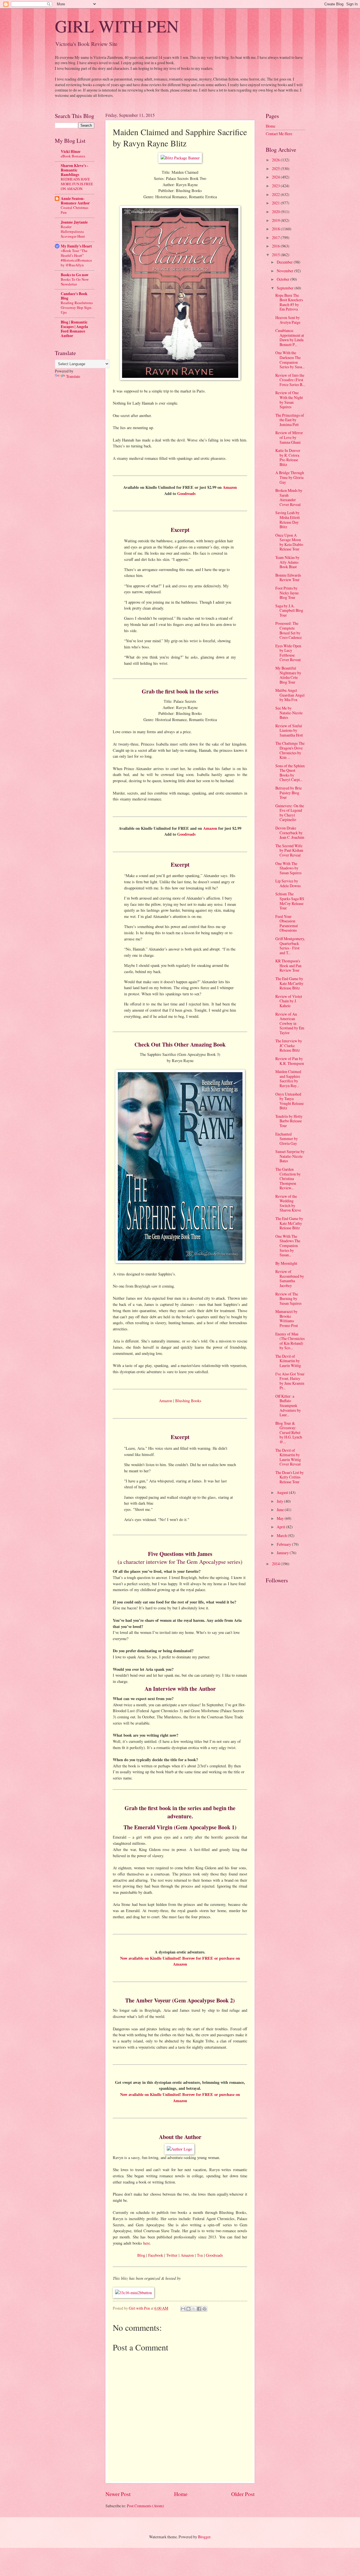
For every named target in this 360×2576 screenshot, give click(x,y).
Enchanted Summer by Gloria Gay (287, 1139)
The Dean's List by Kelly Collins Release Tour (290, 1477)
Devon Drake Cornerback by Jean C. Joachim (290, 833)
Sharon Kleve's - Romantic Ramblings (75, 170)
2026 (276, 160)
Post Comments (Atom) (145, 2506)
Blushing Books (188, 1401)
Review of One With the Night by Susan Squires (289, 400)
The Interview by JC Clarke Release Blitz (289, 1045)
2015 (276, 255)
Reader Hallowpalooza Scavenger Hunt (73, 231)
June (281, 1510)
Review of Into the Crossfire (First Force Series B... (290, 380)
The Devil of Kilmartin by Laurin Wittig (288, 1361)
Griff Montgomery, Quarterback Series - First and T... (290, 946)
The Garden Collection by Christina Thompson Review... (288, 1178)
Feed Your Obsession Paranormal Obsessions (287, 923)
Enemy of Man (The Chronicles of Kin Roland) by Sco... (290, 1341)
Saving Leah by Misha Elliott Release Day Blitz (288, 520)
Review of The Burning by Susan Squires (288, 1299)
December (285, 262)
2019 (276, 220)
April (281, 1527)
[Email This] (183, 2309)
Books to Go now (75, 275)
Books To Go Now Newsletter (75, 282)
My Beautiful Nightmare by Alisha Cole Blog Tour (288, 675)
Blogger (204, 2537)
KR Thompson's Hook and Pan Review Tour (288, 965)
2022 (276, 194)
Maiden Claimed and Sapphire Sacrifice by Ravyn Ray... (288, 1079)
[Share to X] (194, 2309)
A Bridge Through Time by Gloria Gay (290, 477)
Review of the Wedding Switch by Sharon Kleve (288, 1203)
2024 (276, 177)
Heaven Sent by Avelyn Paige (288, 320)
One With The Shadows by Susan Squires (288, 868)
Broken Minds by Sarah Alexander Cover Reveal (289, 497)
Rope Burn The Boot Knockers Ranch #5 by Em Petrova (289, 302)
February (284, 1544)
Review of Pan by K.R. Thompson (290, 1061)
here (147, 2243)
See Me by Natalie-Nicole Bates (289, 713)
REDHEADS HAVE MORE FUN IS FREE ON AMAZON (77, 184)
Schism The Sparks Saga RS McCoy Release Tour (290, 901)
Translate (73, 376)
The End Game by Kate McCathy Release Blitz (289, 1223)
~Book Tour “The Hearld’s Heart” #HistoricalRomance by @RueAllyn (76, 258)
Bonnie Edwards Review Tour (288, 577)
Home (181, 2494)
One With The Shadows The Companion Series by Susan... (288, 1245)
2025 (276, 169)
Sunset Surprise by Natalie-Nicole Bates (290, 1156)
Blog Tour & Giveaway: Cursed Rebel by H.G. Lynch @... (289, 1432)
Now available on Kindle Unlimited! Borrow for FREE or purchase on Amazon (180, 1961)
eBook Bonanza (73, 156)
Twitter (172, 2255)
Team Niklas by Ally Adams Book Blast (287, 562)
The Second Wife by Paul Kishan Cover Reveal (289, 850)
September (286, 288)
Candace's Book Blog (74, 296)
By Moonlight (286, 1263)
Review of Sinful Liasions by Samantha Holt (289, 730)
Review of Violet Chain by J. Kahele (289, 1001)
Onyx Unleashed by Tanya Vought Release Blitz (290, 1101)
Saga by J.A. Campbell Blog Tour (289, 610)
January (283, 1553)
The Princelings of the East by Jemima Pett (290, 420)
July (280, 1501)
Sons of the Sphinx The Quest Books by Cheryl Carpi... (290, 773)
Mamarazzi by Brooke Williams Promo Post (287, 1318)
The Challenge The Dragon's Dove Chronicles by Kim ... (290, 750)
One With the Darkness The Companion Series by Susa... (290, 360)
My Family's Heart (76, 246)
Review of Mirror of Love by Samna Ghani (289, 437)
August (283, 1492)
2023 (276, 186)
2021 (276, 203)
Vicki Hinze (71, 151)
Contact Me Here (279, 134)
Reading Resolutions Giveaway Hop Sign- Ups (77, 307)
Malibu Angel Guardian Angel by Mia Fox (290, 695)
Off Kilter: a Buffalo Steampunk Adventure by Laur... (288, 1405)
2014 (276, 1564)
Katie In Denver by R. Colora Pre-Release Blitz (288, 457)
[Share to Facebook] (199, 2309)
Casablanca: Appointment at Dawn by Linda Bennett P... (290, 337)
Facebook (156, 2255)
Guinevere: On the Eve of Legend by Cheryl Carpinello (290, 813)
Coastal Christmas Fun (75, 210)
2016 (276, 246)
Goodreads (186, 493)
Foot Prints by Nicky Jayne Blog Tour (287, 593)
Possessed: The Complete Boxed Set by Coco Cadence (289, 630)
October (283, 279)
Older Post (243, 2494)
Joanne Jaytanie (74, 222)
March (282, 1535)
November (285, 271)
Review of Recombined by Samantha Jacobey (290, 1278)
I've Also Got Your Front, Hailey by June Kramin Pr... (290, 1381)
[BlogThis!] (188, 2309)
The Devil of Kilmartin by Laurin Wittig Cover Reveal (288, 1457)
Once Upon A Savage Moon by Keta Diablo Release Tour (289, 542)
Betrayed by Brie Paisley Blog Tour (289, 793)
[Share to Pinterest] (204, 2309)
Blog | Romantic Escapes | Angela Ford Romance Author (74, 329)
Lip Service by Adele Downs (288, 883)
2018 (276, 229)
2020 (276, 212)
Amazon (230, 487)
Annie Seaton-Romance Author (75, 201)
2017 (276, 237)
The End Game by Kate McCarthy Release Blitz (289, 983)
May (281, 1518)
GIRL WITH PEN (117, 26)
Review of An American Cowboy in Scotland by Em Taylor (290, 1023)
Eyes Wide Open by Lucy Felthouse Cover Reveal (288, 653)
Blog (141, 2255)
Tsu (200, 2255)
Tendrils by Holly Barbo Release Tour (289, 1121)
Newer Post (118, 2494)
